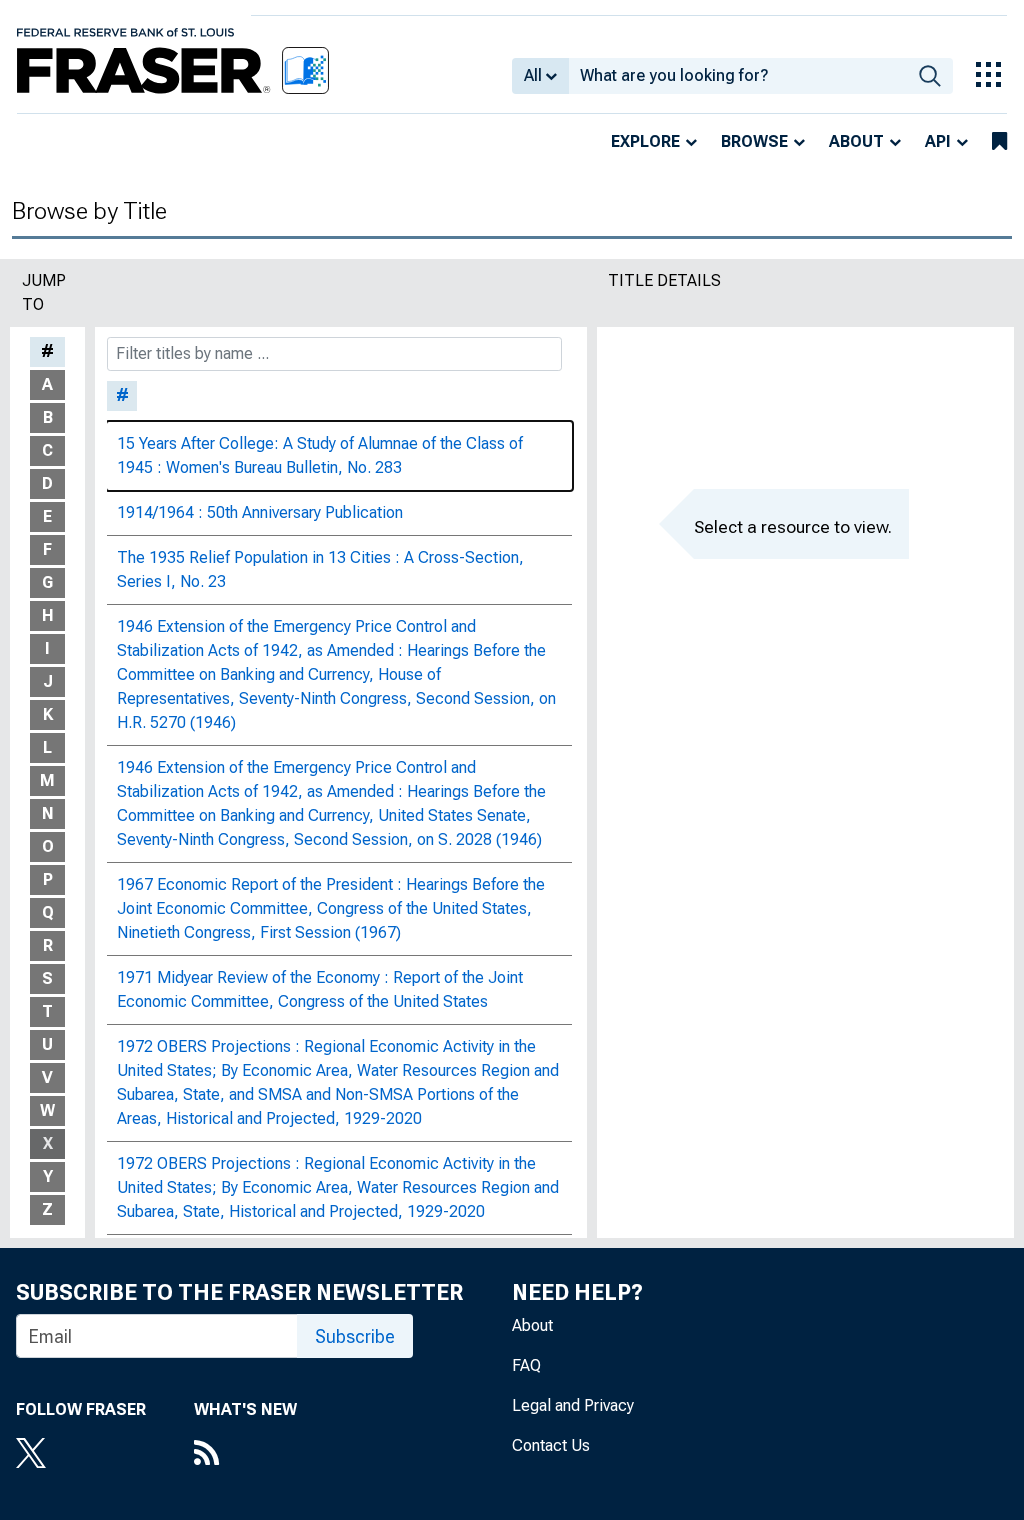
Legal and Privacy (573, 1405)
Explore (645, 141)
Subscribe (355, 1336)
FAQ (526, 1365)
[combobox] (738, 76)
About (856, 141)
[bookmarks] (999, 142)
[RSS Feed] (245, 1455)
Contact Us (551, 1445)
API (938, 141)
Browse (754, 141)
